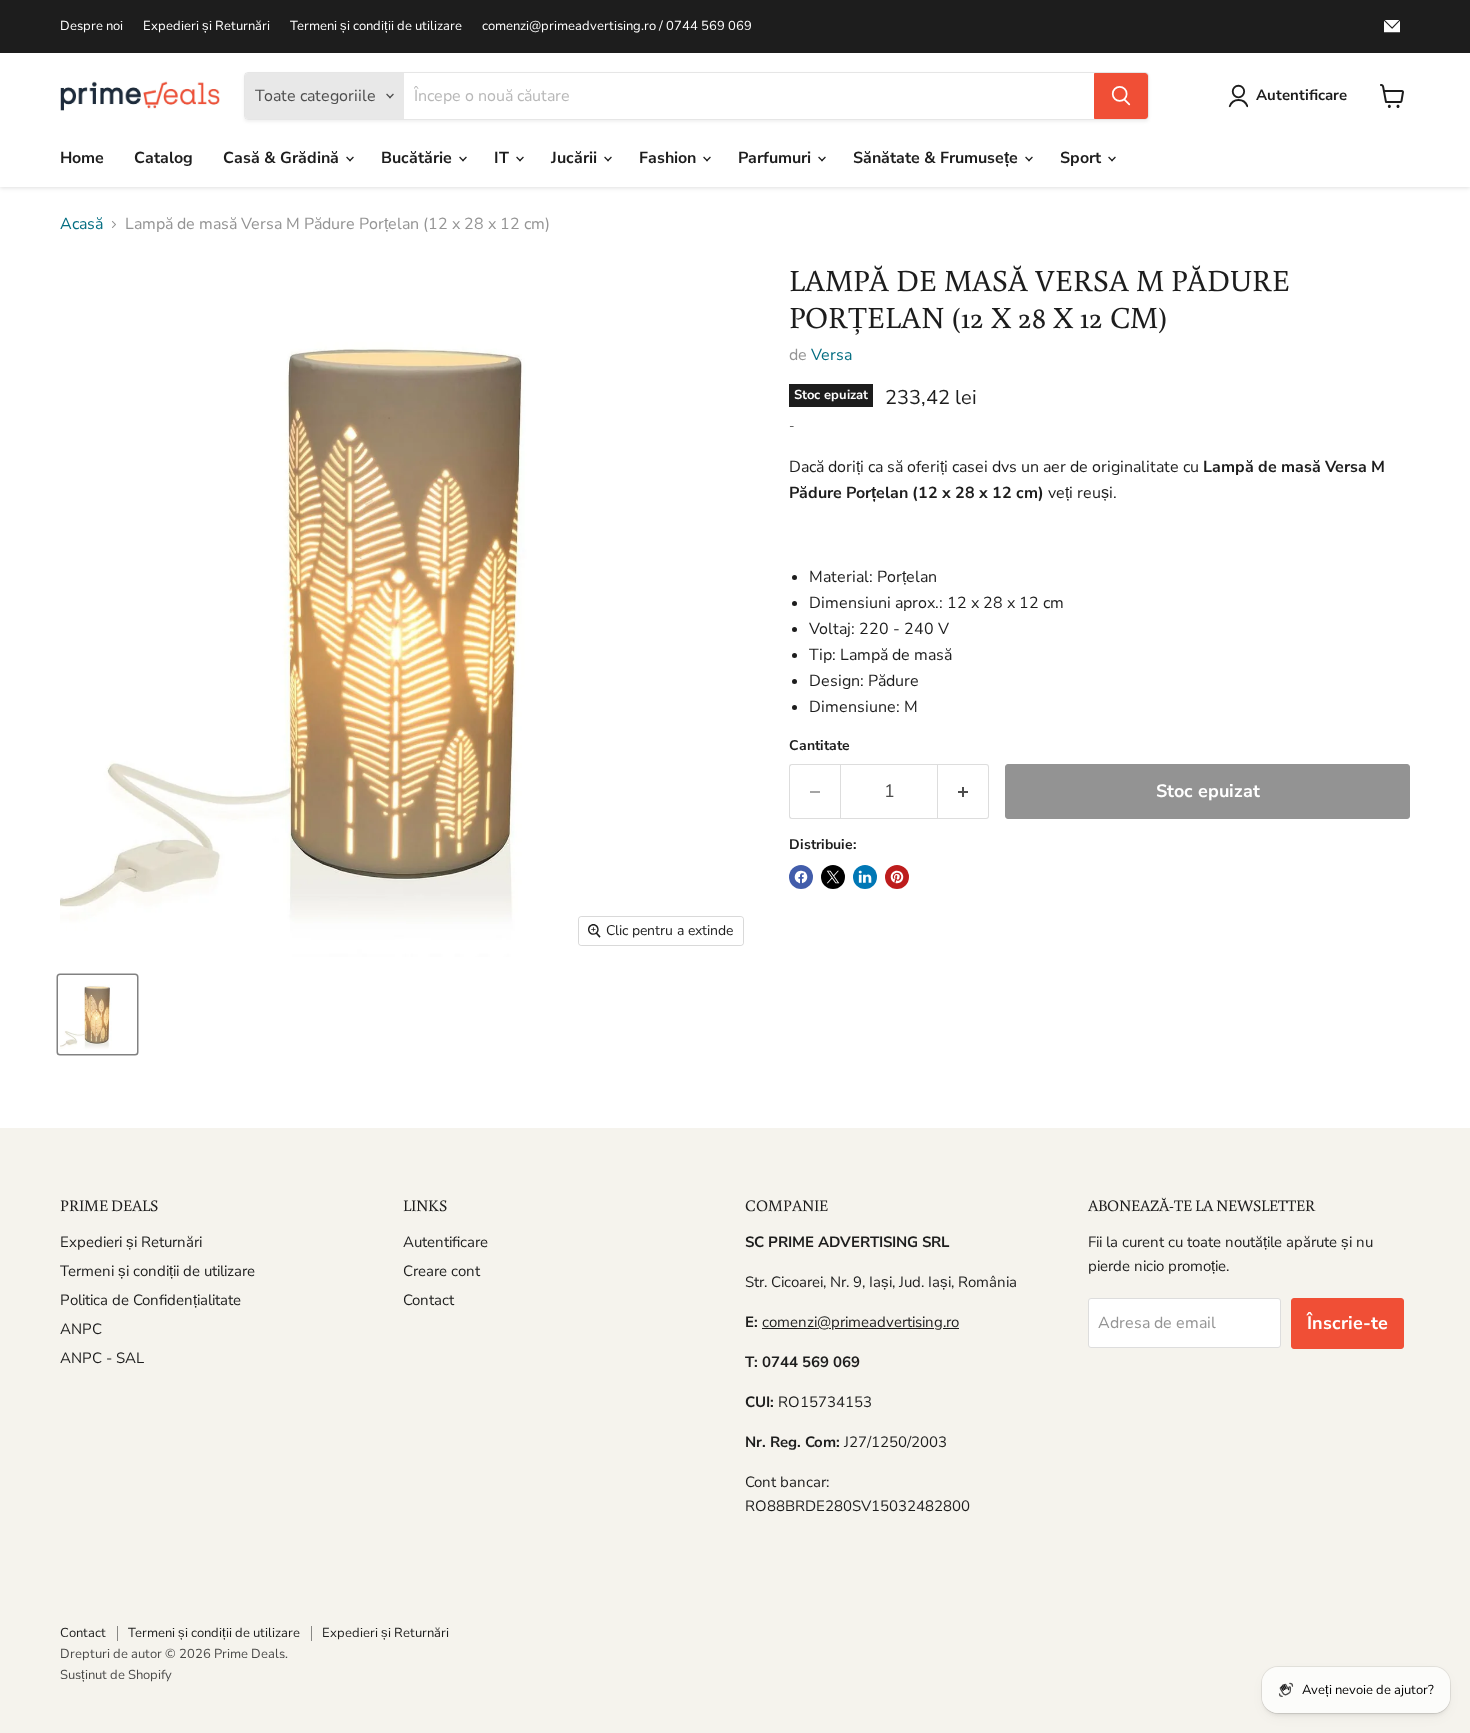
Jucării (576, 158)
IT (503, 158)
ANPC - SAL (102, 1358)
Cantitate (819, 746)
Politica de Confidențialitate (150, 1300)
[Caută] (1121, 96)
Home (82, 158)
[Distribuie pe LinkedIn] (865, 877)
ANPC (81, 1329)
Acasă (81, 224)
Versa (831, 355)
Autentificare (445, 1242)
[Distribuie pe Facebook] (801, 877)
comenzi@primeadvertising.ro (860, 1322)
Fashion (669, 158)
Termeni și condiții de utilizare (376, 26)
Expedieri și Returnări (206, 26)
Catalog (163, 158)
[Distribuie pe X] (833, 877)
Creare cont (441, 1271)
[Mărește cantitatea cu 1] (963, 791)
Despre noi (91, 26)
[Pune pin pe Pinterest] (897, 877)
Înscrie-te (1347, 1323)
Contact (428, 1300)
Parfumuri (776, 158)
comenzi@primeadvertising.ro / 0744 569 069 (617, 26)
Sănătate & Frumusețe (937, 158)
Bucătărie (418, 158)
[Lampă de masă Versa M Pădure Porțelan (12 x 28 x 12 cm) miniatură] (97, 1014)
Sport (1082, 158)
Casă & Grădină (283, 158)
